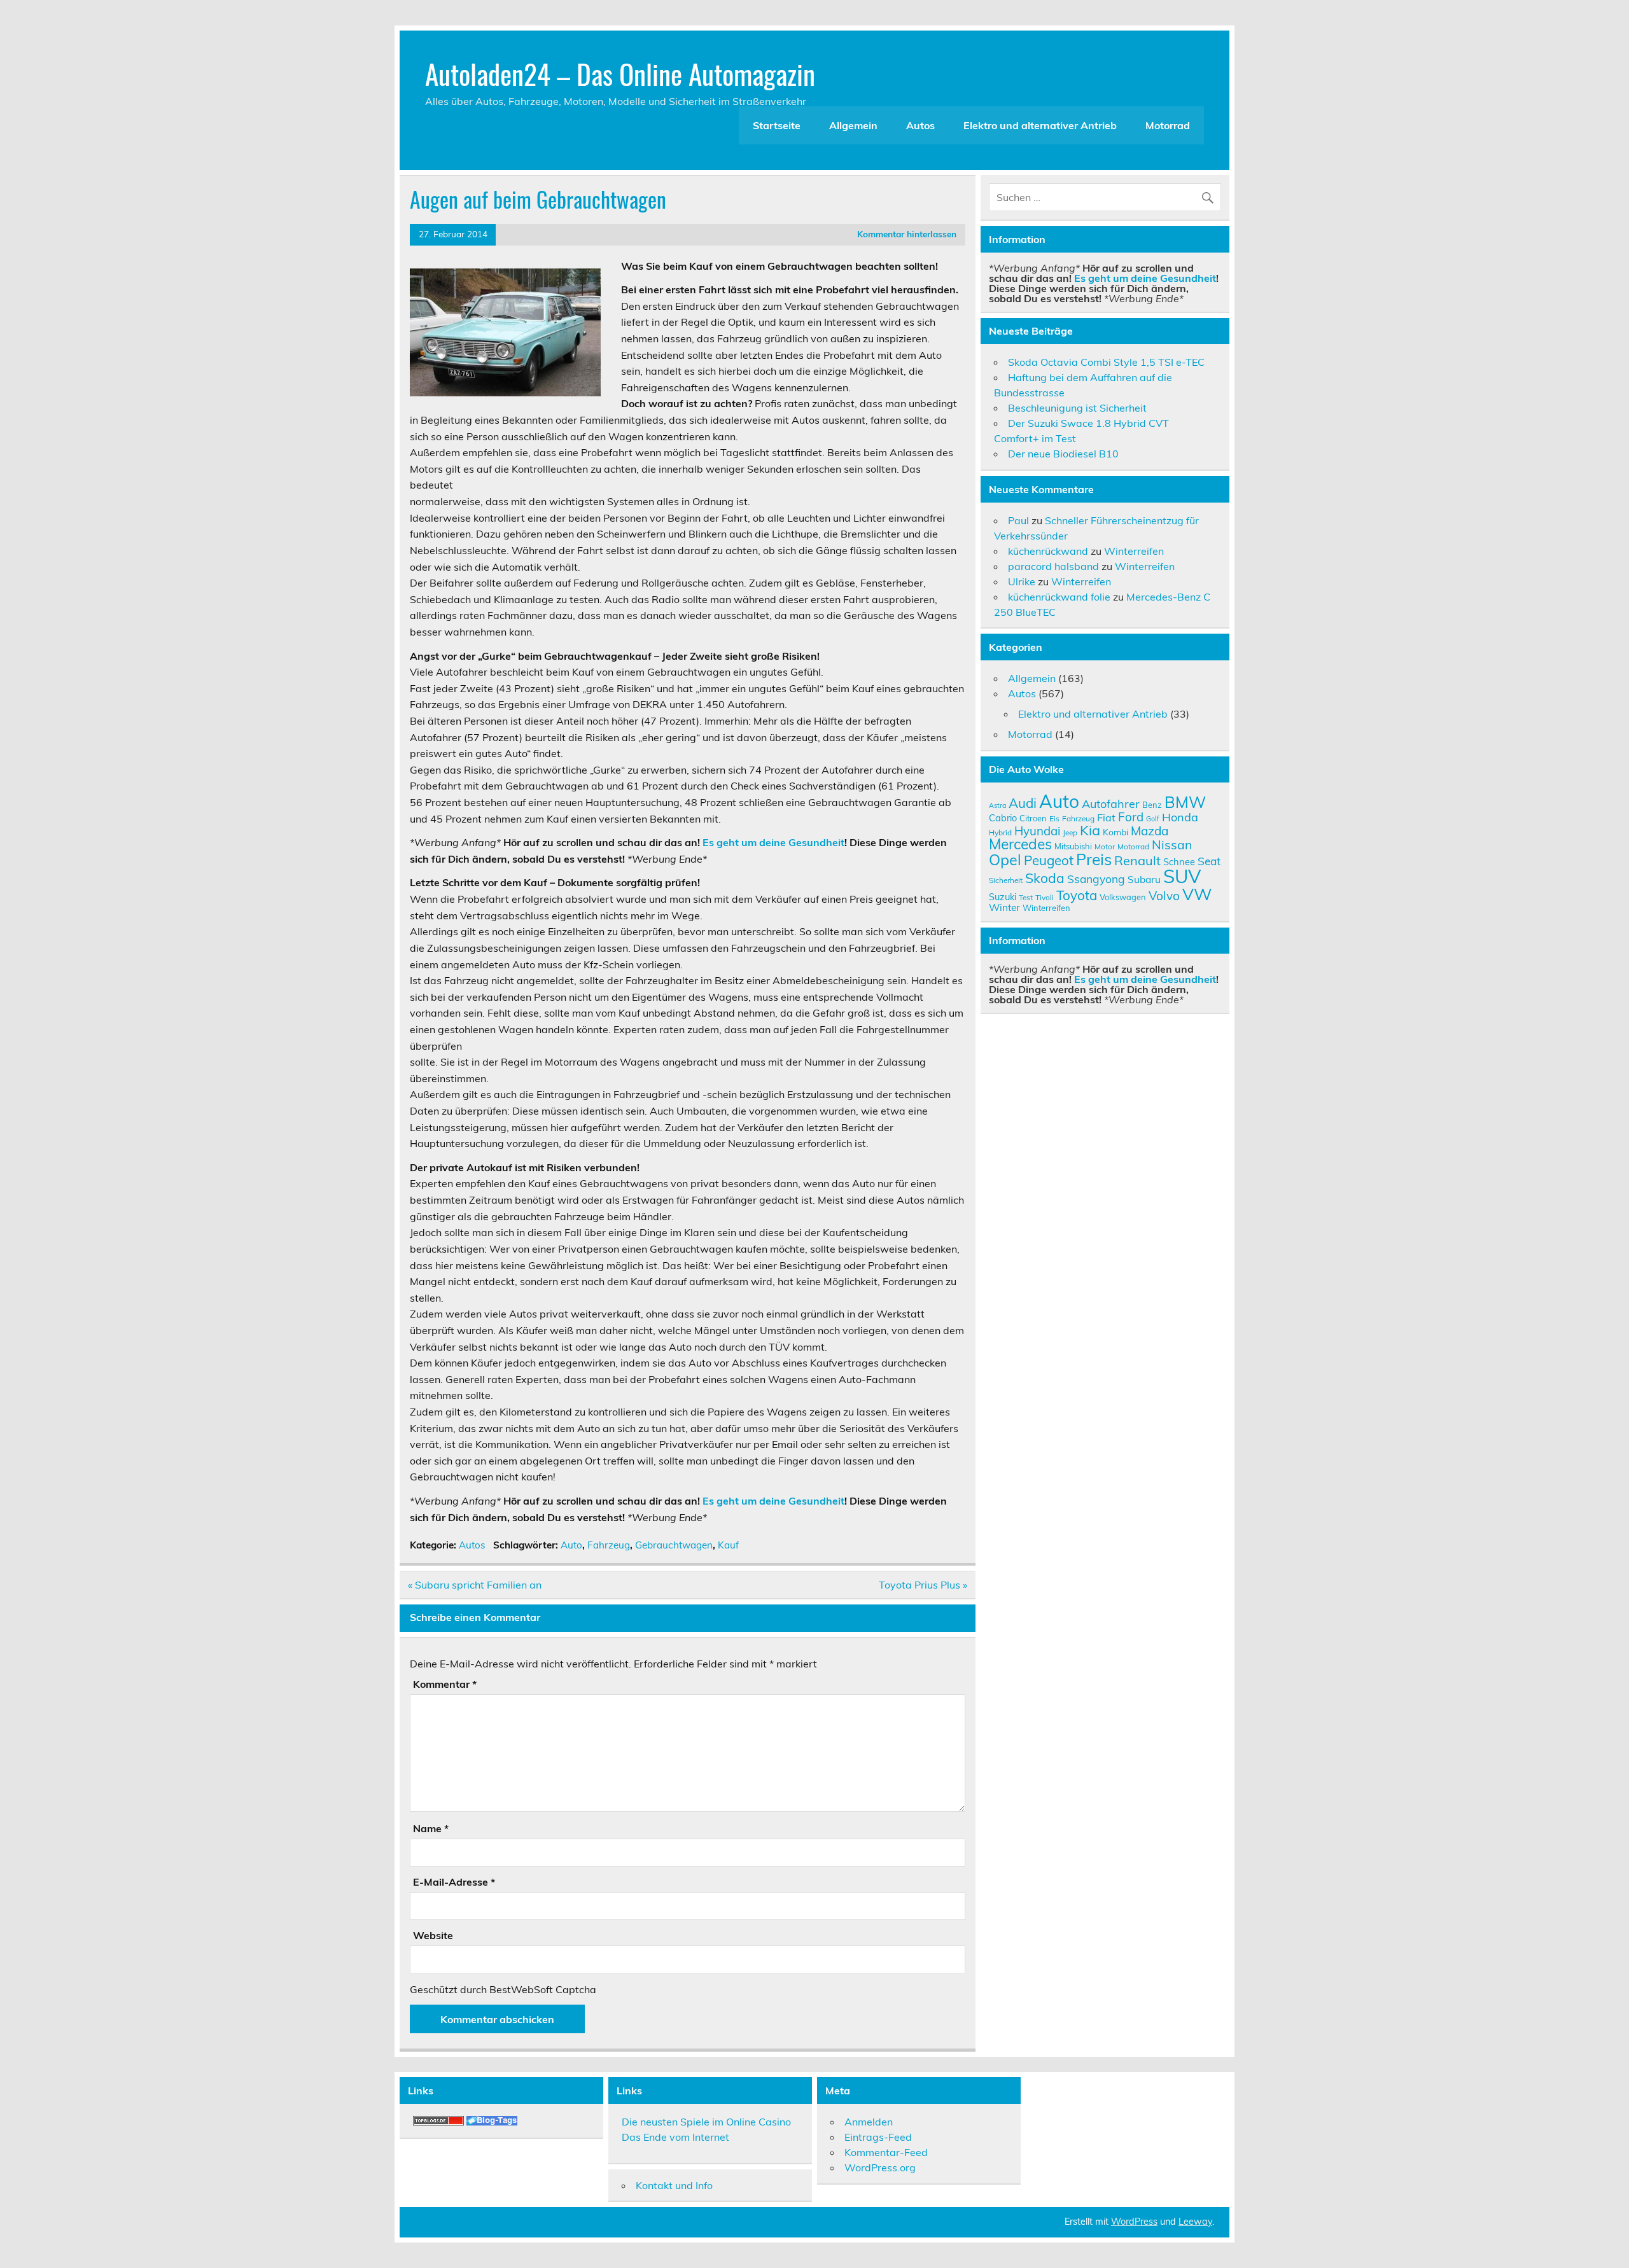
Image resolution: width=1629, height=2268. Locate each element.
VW (1197, 894)
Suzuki (1003, 897)
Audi (1023, 803)
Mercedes (1020, 844)
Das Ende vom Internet (675, 2137)
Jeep (1070, 832)
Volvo (1164, 896)
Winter (1004, 907)
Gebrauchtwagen (674, 1545)
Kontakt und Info (674, 2185)
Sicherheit (1006, 880)
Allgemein (853, 125)
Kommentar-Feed (886, 2152)
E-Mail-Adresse (454, 1882)
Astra (997, 805)
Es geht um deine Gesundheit (773, 842)
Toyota (1077, 895)
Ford (1131, 817)
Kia (1090, 830)
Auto (571, 1545)
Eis (1054, 818)
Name (431, 1828)
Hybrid (1000, 832)
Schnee (1179, 862)
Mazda (1150, 831)
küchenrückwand (1048, 551)
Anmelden (869, 2122)
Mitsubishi (1073, 846)
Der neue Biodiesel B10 (1063, 454)
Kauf (728, 1545)
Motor (1105, 846)
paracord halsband (1053, 566)
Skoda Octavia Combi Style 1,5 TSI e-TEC (1106, 362)
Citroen (1033, 818)
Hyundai (1037, 831)
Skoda (1045, 878)
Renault (1137, 860)
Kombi (1115, 832)
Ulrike (1022, 581)
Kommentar (445, 1684)
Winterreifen (1134, 551)
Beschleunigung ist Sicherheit (1077, 408)
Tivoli (1045, 897)
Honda (1180, 817)
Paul (1018, 520)
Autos (920, 125)
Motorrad (1168, 125)
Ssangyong (1096, 879)
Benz (1152, 805)
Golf (1153, 819)
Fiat (1106, 817)
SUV (1182, 876)
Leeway (1195, 2222)
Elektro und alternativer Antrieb (1040, 125)
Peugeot (1049, 860)
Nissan (1172, 845)
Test (1026, 897)
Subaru (1144, 879)
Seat (1209, 861)
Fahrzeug (609, 1545)
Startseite (777, 125)
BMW (1185, 802)
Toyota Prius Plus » (923, 1585)
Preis (1094, 859)
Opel (1005, 859)
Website (433, 1935)
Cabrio (1003, 818)
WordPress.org (880, 2167)
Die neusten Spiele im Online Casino (706, 2122)
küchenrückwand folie (1059, 597)
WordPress (1134, 2222)
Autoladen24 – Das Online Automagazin (620, 73)
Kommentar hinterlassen (907, 234)
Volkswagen (1123, 897)
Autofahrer (1111, 804)
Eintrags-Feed (878, 2137)
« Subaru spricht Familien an (475, 1585)
